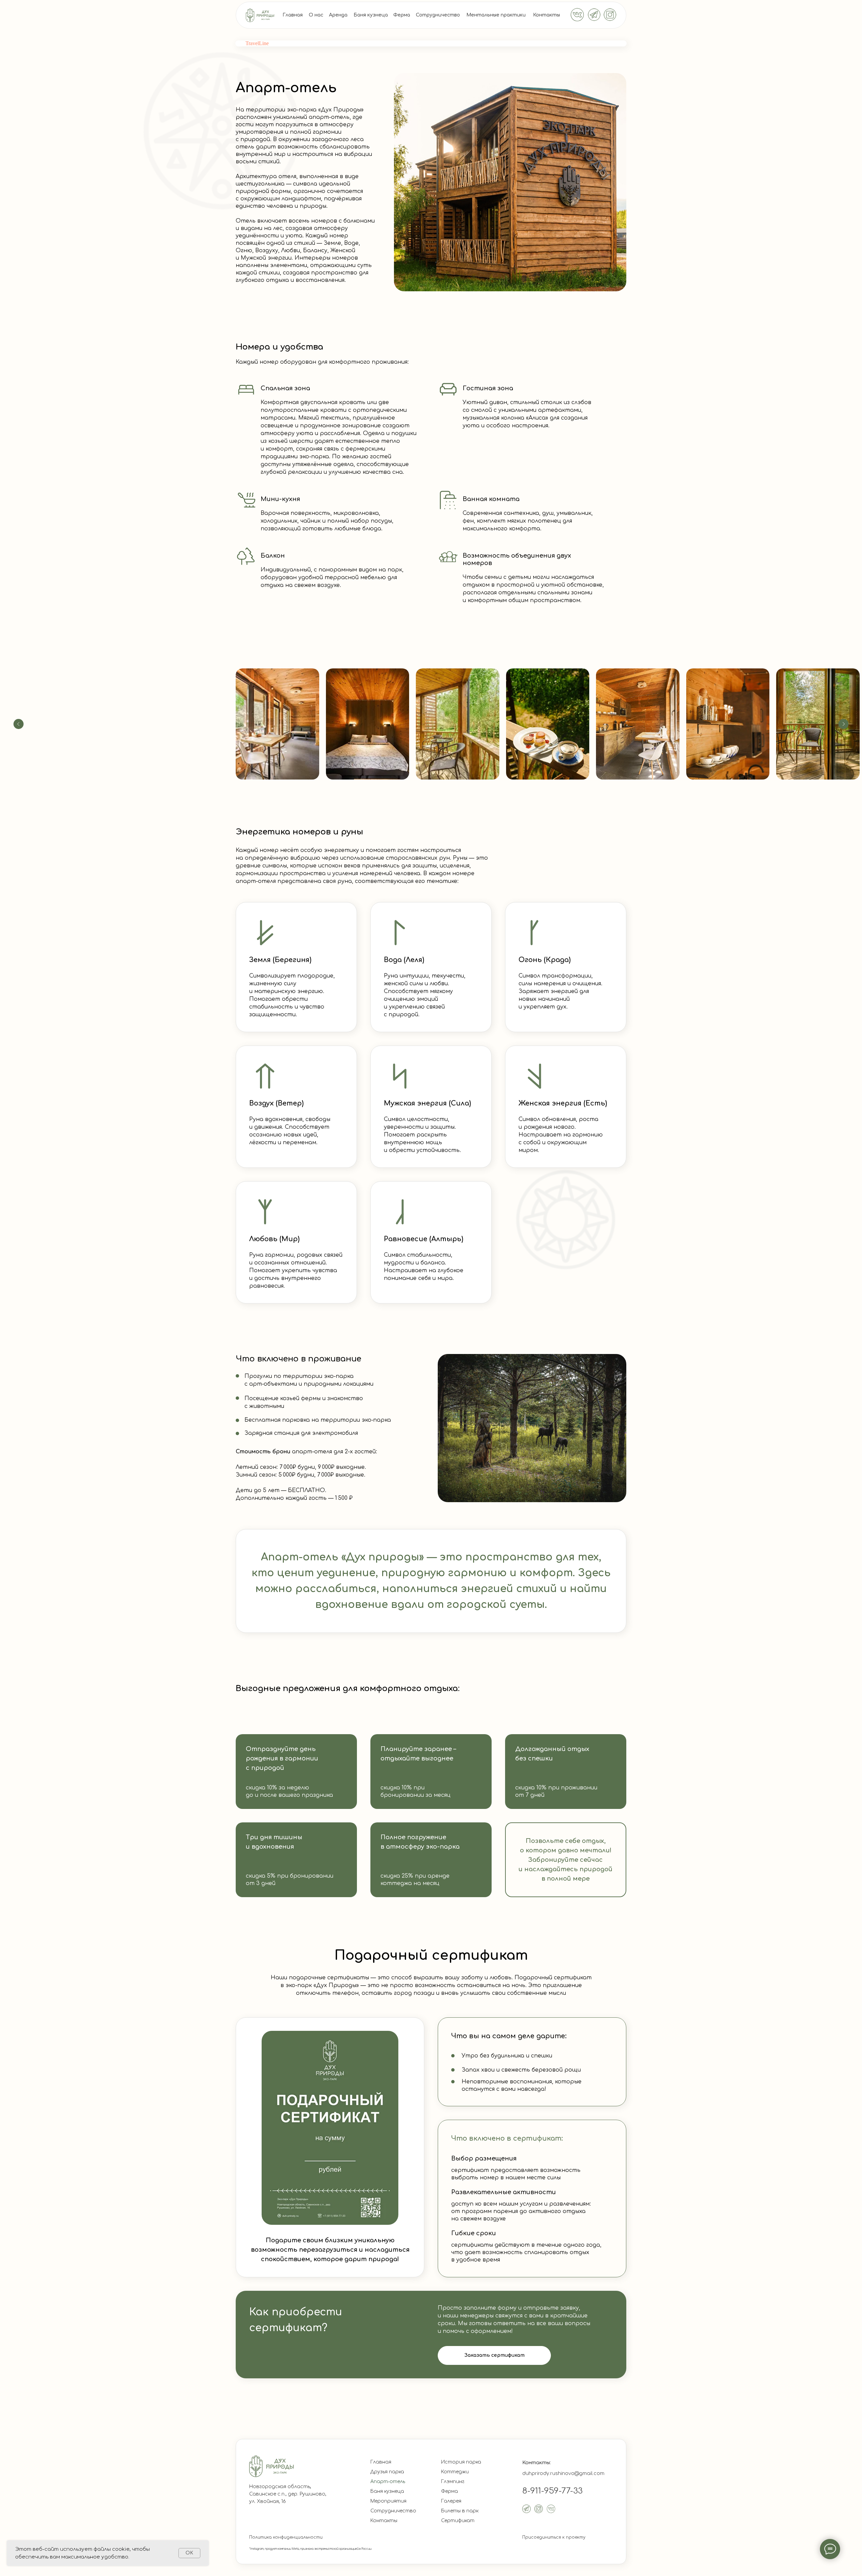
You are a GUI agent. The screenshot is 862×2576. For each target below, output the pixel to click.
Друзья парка (387, 2472)
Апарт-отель (388, 2482)
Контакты (546, 15)
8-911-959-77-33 (552, 2491)
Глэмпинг (453, 2482)
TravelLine (257, 43)
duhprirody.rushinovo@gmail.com (563, 2473)
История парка (461, 2462)
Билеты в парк (460, 2511)
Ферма (402, 15)
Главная (293, 15)
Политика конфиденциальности (286, 2537)
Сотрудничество (438, 15)
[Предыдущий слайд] (19, 724)
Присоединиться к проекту (554, 2537)
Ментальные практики (496, 15)
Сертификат (458, 2521)
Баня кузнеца (371, 15)
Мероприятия (388, 2501)
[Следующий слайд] (843, 724)
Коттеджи (455, 2472)
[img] (260, 15)
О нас (316, 15)
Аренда (338, 15)
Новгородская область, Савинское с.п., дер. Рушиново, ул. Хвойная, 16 (288, 2494)
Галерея (451, 2501)
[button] (494, 2355)
